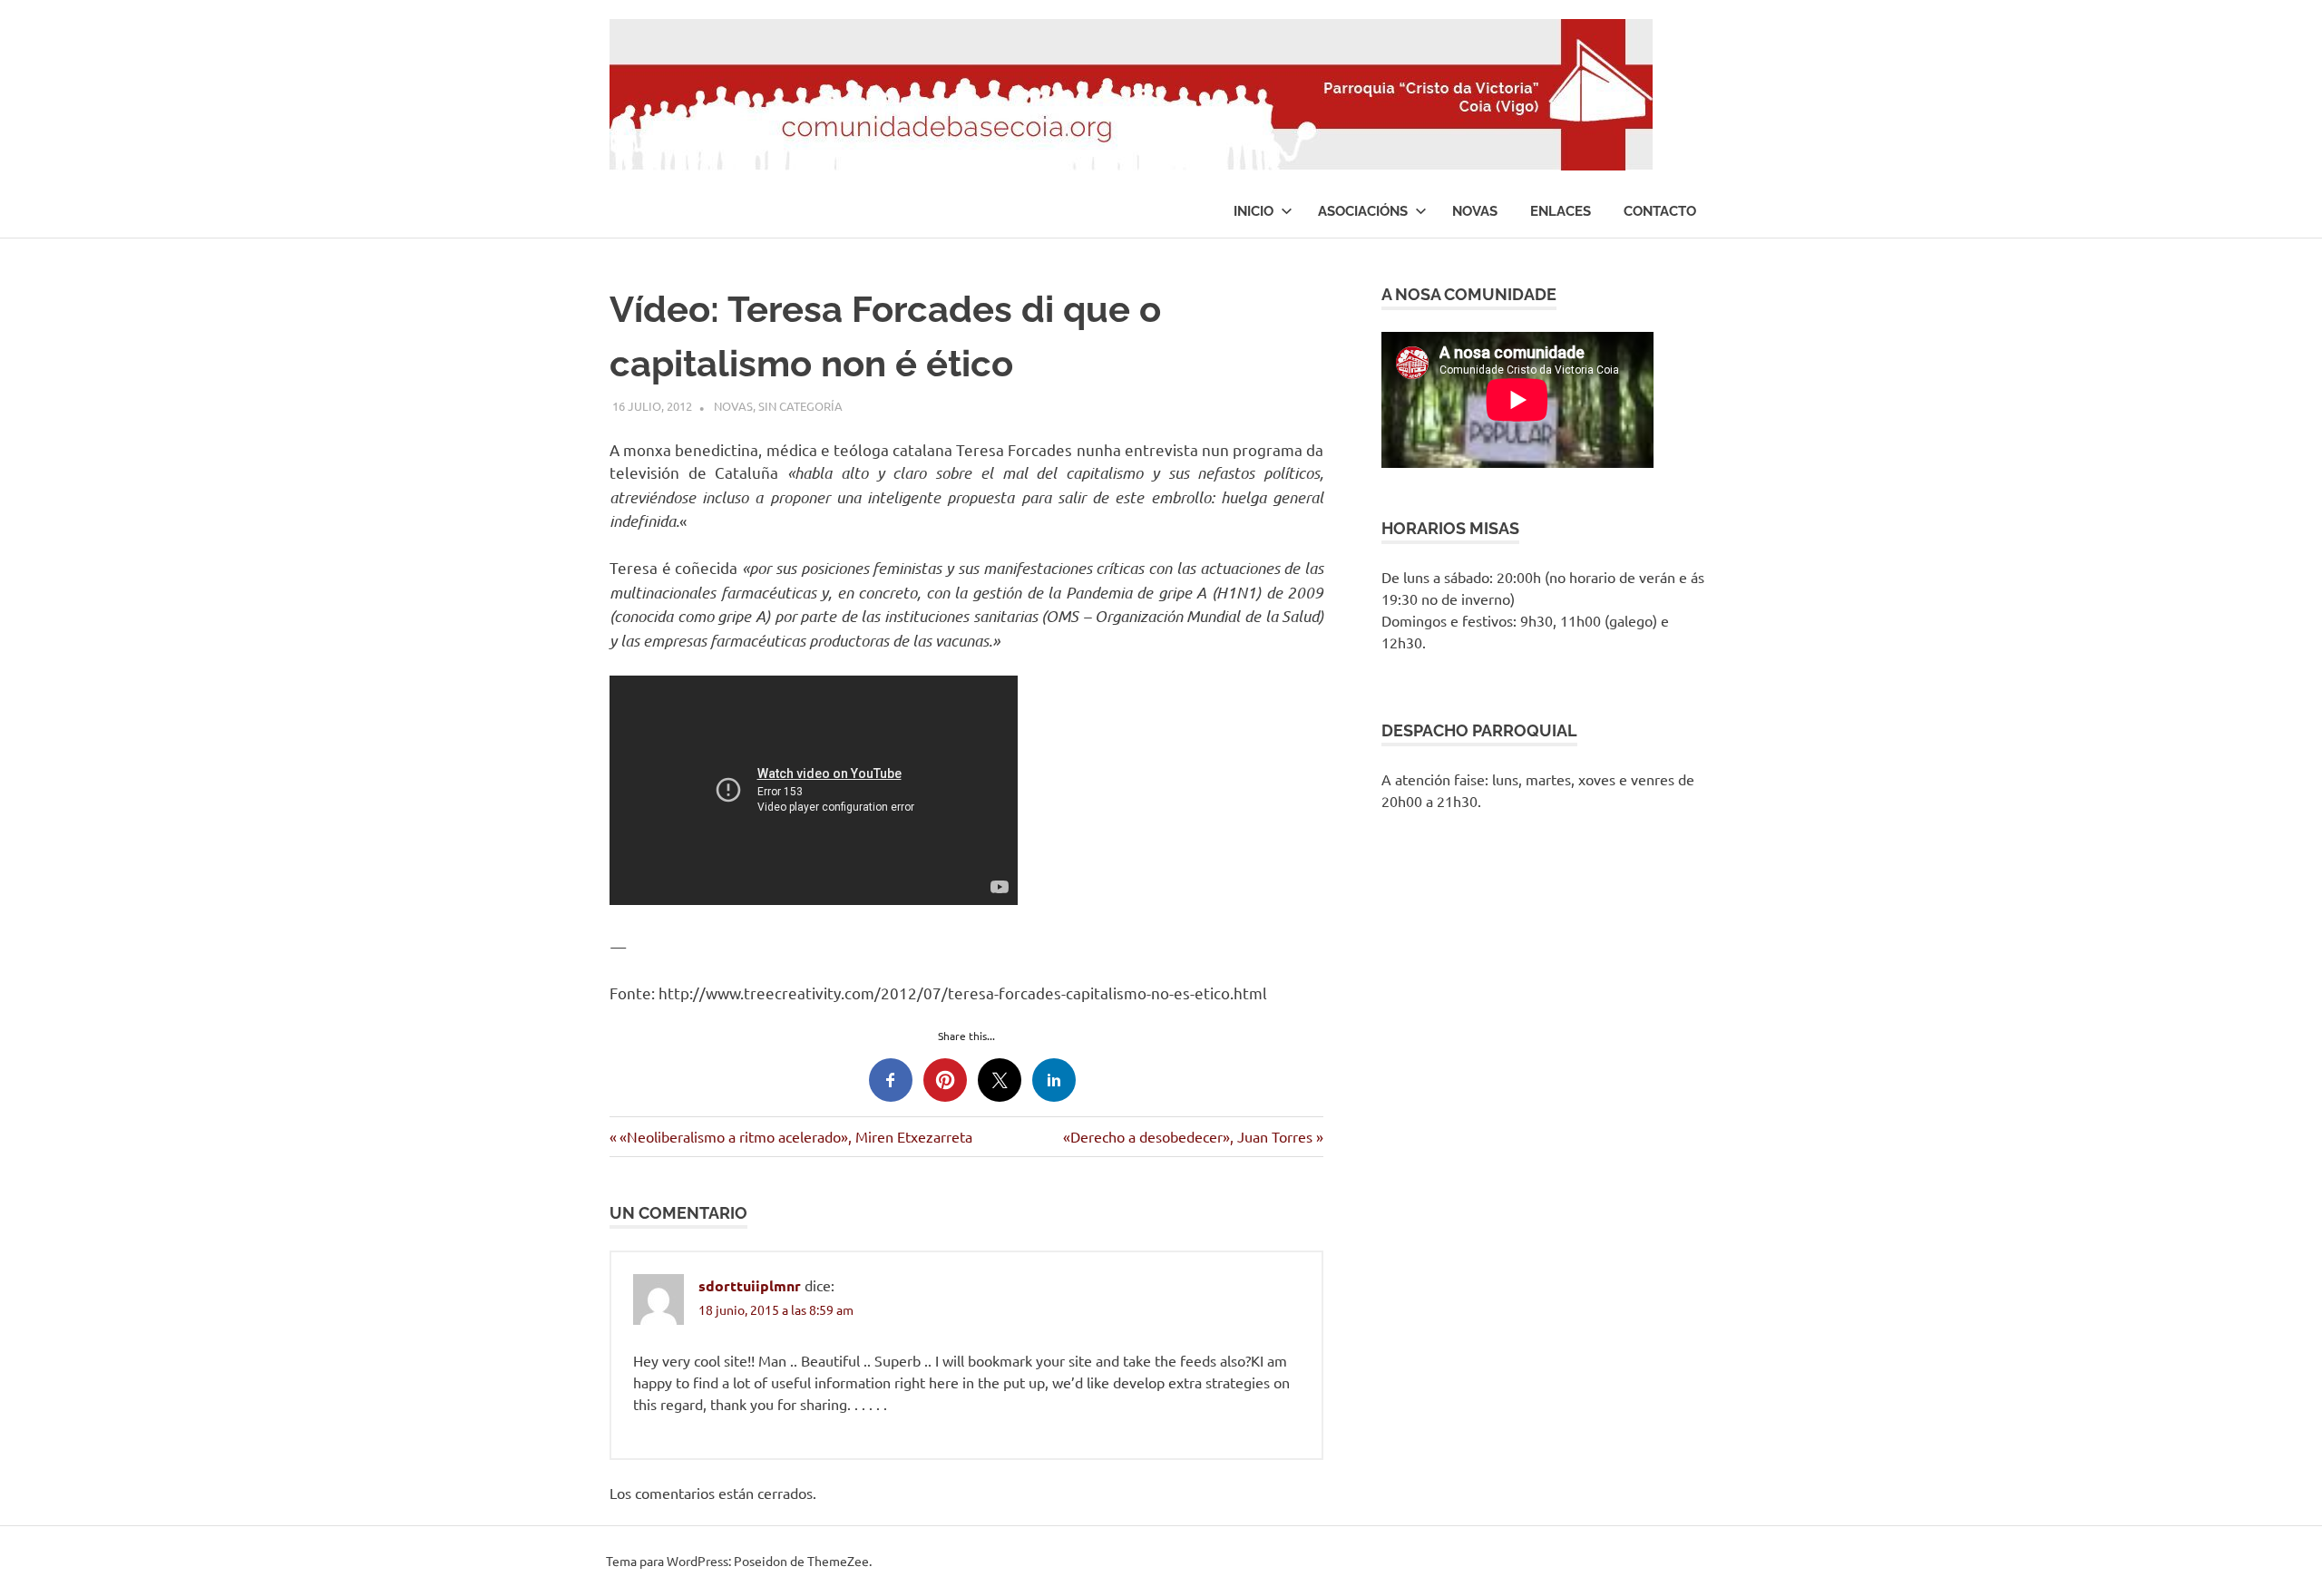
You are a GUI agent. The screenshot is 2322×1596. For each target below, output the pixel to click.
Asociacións (1363, 211)
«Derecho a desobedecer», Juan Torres (1188, 1136)
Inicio (1254, 211)
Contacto (1660, 211)
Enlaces (1561, 211)
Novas (1475, 211)
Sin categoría (800, 406)
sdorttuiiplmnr (750, 1285)
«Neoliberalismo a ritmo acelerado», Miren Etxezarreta (795, 1136)
